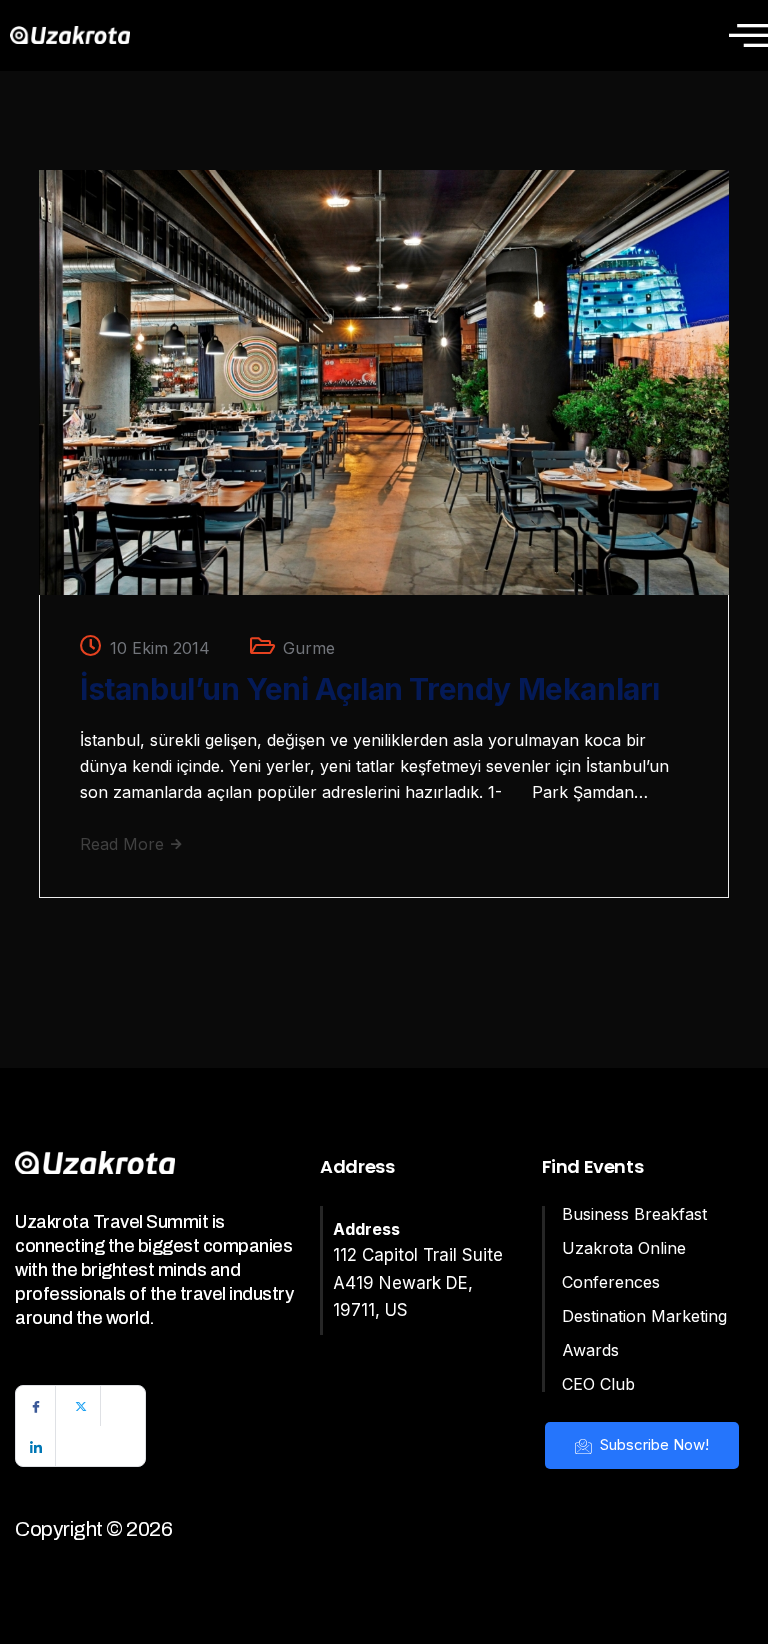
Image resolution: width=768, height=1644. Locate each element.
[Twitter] (81, 1406)
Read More (124, 844)
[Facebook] (36, 1406)
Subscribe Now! (652, 1444)
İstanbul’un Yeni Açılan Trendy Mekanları (370, 689)
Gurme (309, 648)
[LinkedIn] (36, 1446)
